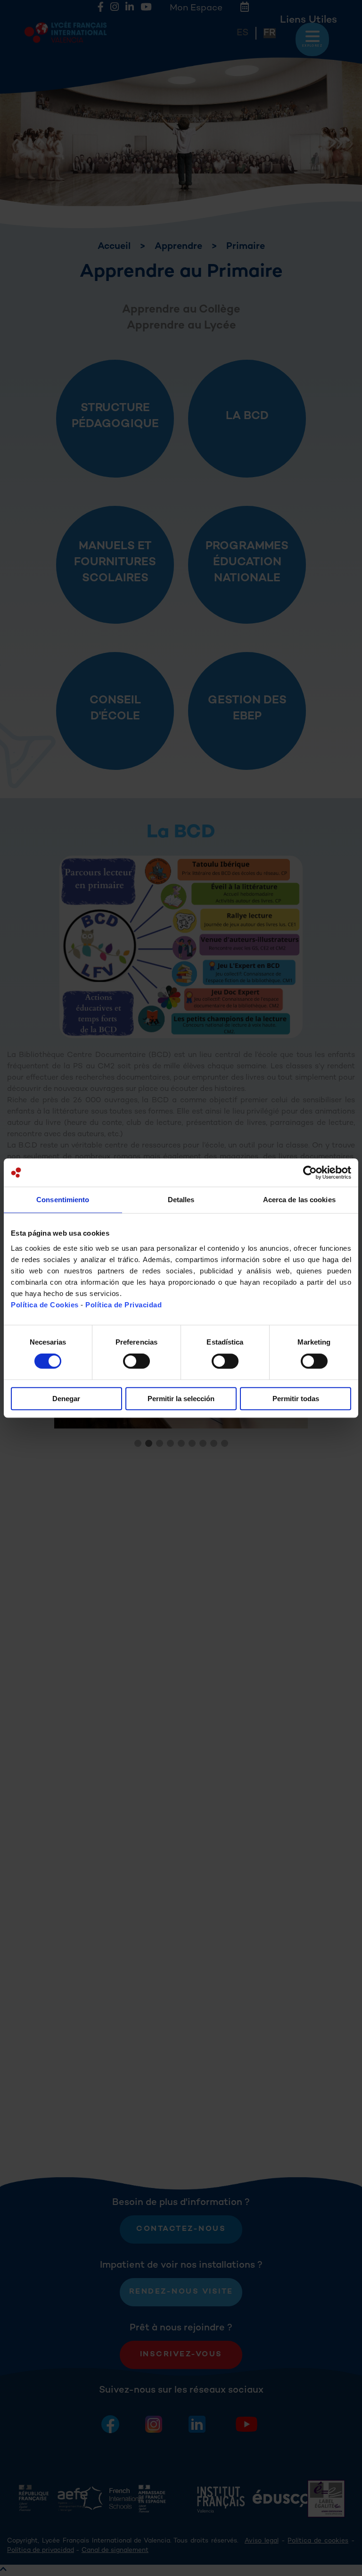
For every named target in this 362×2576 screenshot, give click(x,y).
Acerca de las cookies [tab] (299, 1200)
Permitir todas (296, 1399)
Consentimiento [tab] (63, 1200)
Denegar (66, 1399)
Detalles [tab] (181, 1200)
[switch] (136, 1361)
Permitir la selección (181, 1399)
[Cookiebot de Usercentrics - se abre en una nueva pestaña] (310, 1172)
